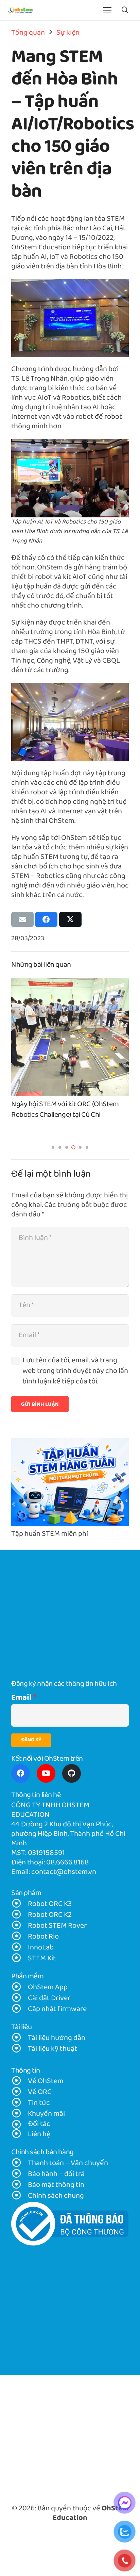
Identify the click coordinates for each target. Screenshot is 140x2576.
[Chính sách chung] (20, 2196)
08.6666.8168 (68, 1863)
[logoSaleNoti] (70, 2224)
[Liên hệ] (20, 2134)
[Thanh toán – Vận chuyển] (20, 2163)
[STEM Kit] (20, 1959)
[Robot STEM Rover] (20, 1926)
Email (21, 1698)
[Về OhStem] (20, 2081)
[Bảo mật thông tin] (20, 2185)
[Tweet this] (70, 919)
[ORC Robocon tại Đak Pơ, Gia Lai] (70, 983)
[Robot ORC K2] (20, 1915)
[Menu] (108, 10)
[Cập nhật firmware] (20, 2009)
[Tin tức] (20, 2103)
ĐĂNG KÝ (31, 1740)
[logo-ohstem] (20, 10)
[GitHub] (72, 1773)
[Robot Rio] (20, 1937)
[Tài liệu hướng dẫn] (20, 2038)
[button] (125, 10)
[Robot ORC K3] (20, 1904)
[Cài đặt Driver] (20, 1998)
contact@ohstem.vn (64, 1872)
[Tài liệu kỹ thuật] (20, 2049)
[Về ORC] (20, 2092)
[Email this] (22, 919)
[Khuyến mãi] (20, 2114)
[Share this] (46, 919)
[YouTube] (46, 1773)
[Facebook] (21, 1773)
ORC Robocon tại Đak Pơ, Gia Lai (59, 1104)
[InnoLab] (20, 1948)
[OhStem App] (20, 1988)
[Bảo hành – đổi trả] (20, 2174)
